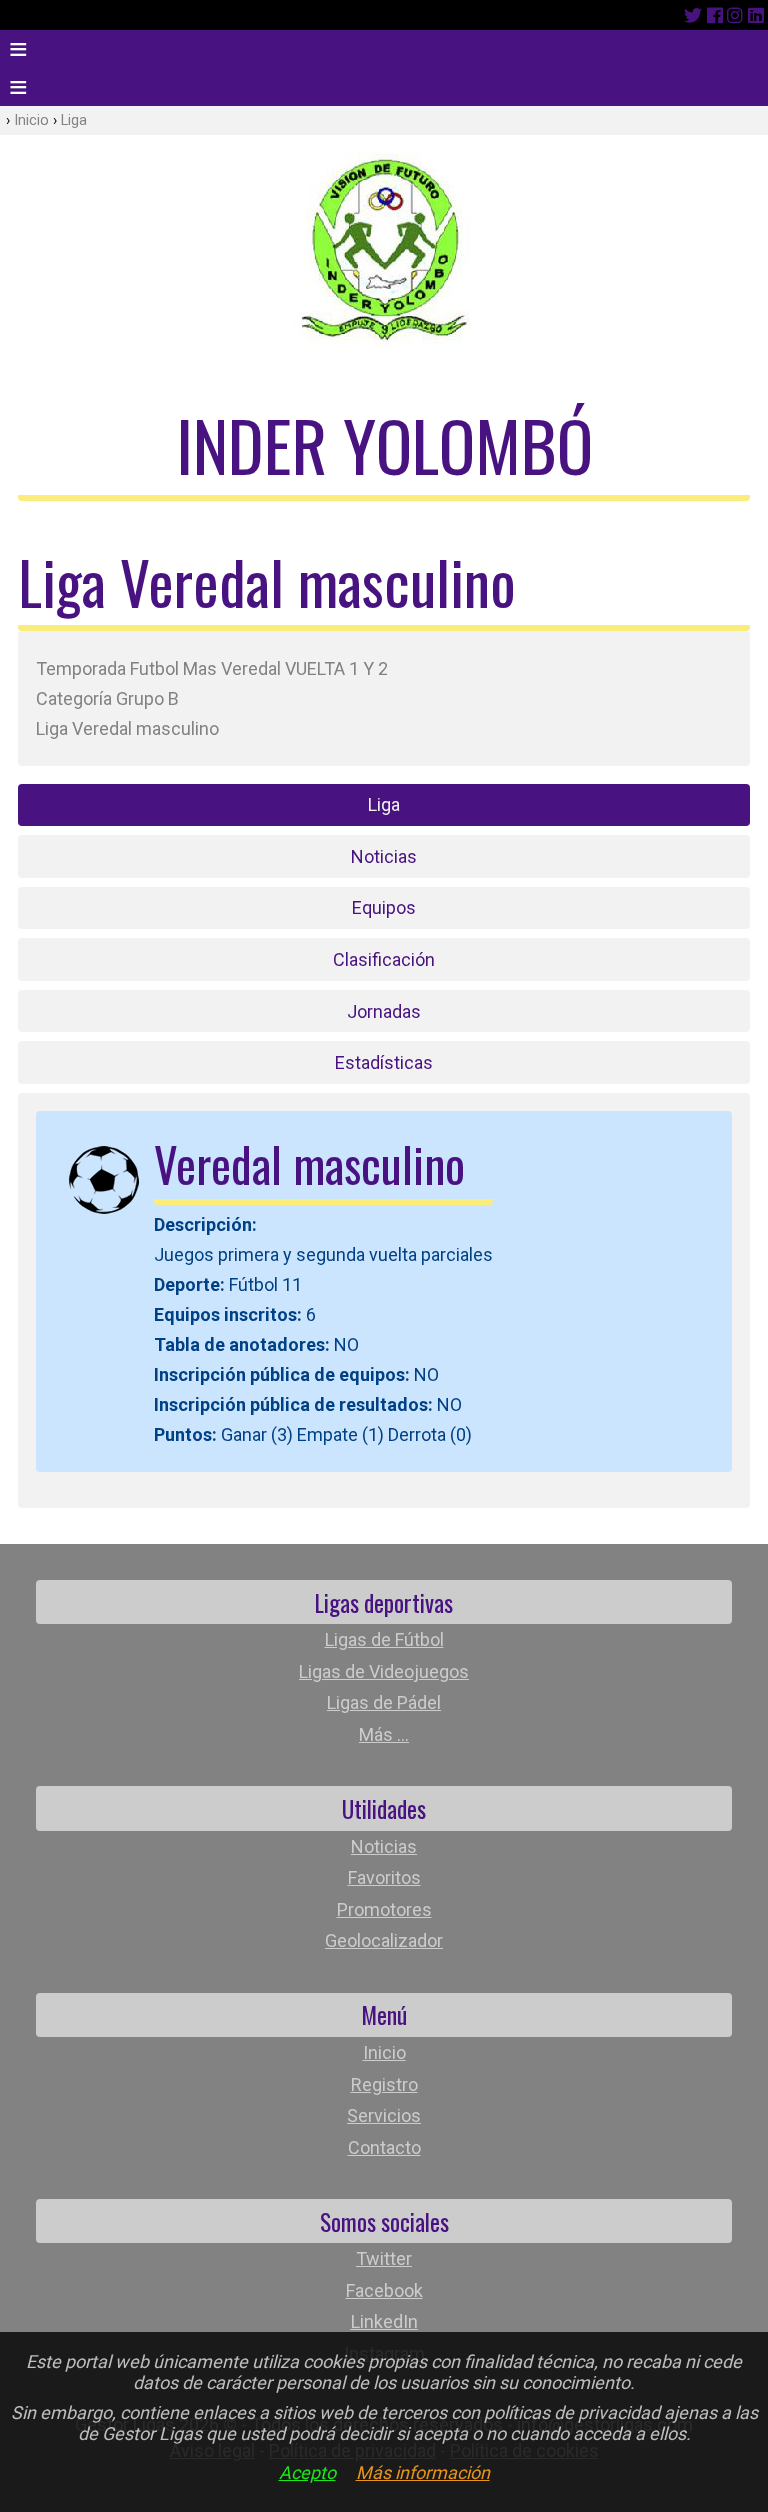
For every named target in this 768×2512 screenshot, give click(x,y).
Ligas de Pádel (384, 1702)
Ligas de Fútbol (384, 1639)
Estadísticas (384, 1062)
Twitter (384, 2258)
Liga (74, 120)
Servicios (384, 2115)
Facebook (384, 2290)
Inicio (31, 120)
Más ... (384, 1734)
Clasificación (384, 959)
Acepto (307, 2472)
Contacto (384, 2147)
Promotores (384, 1909)
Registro (384, 2084)
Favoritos (384, 1877)
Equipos (384, 907)
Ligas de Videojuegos (384, 1671)
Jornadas (384, 1011)
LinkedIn (384, 2321)
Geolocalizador (384, 1940)
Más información (423, 2472)
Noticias (384, 856)
